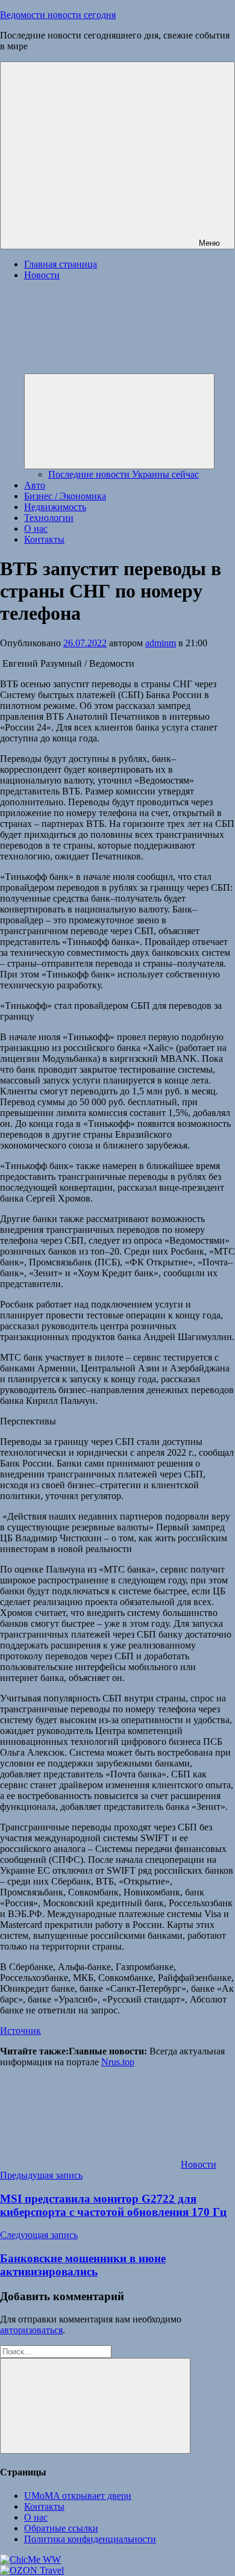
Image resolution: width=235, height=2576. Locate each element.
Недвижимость (55, 507)
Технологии (49, 518)
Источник (20, 2031)
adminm (161, 643)
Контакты (44, 539)
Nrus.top (118, 2062)
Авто (35, 485)
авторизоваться (31, 2330)
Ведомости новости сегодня (58, 15)
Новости (199, 2164)
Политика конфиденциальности (90, 2539)
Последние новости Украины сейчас (124, 474)
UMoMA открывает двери (78, 2496)
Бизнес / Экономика (65, 496)
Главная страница (61, 264)
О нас (36, 529)
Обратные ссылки (61, 2528)
